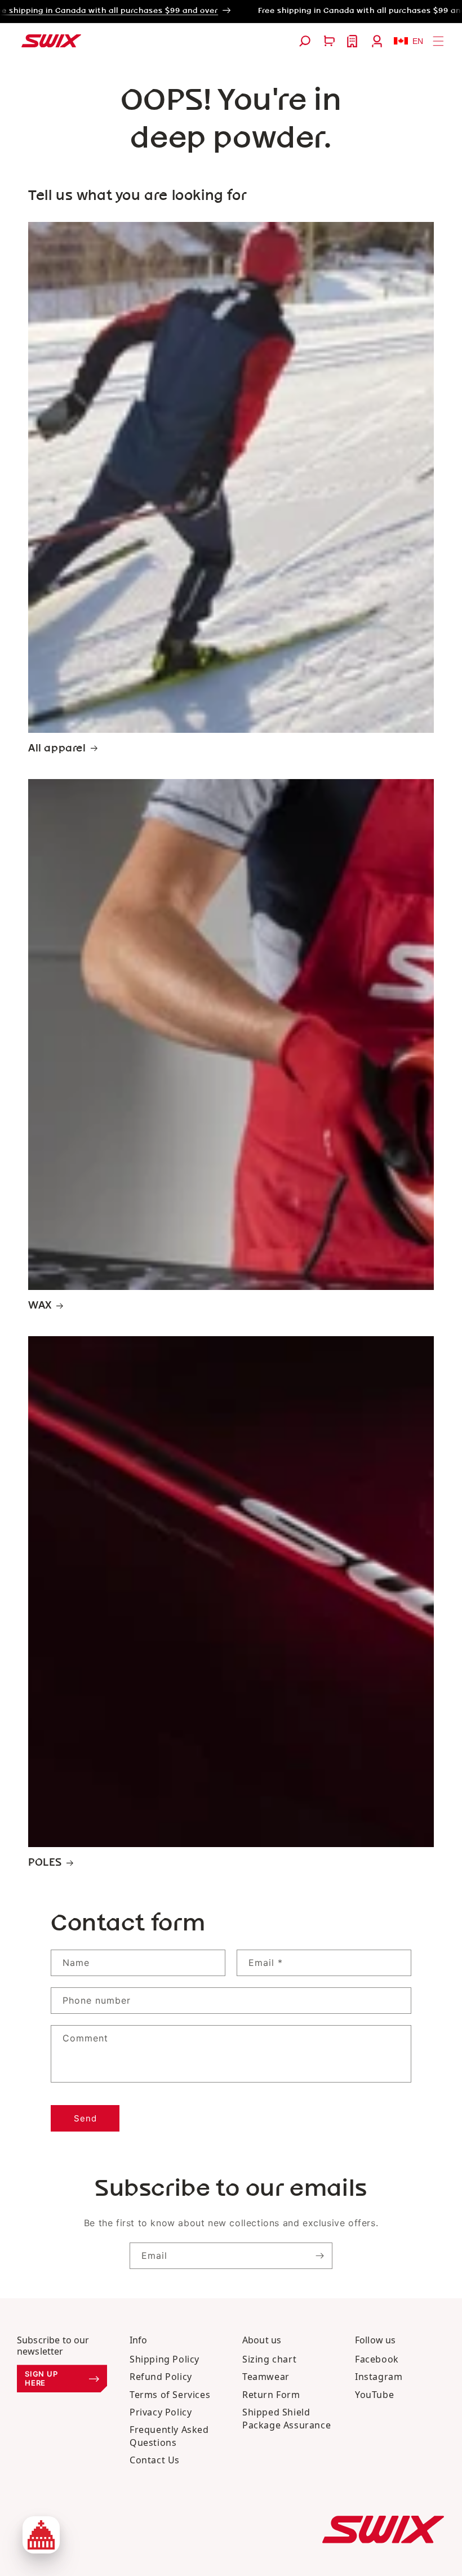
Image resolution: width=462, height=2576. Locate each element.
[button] (305, 41)
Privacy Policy (161, 2412)
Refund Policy (161, 2377)
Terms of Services (170, 2395)
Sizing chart (269, 2359)
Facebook (377, 2359)
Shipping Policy (165, 2359)
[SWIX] (383, 2530)
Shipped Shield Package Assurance (286, 2419)
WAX (40, 1306)
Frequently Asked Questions (169, 2436)
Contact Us (155, 2460)
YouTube (374, 2395)
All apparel (57, 749)
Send (85, 2118)
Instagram (379, 2377)
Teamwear (266, 2377)
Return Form (271, 2395)
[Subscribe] (319, 2256)
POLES (45, 1863)
